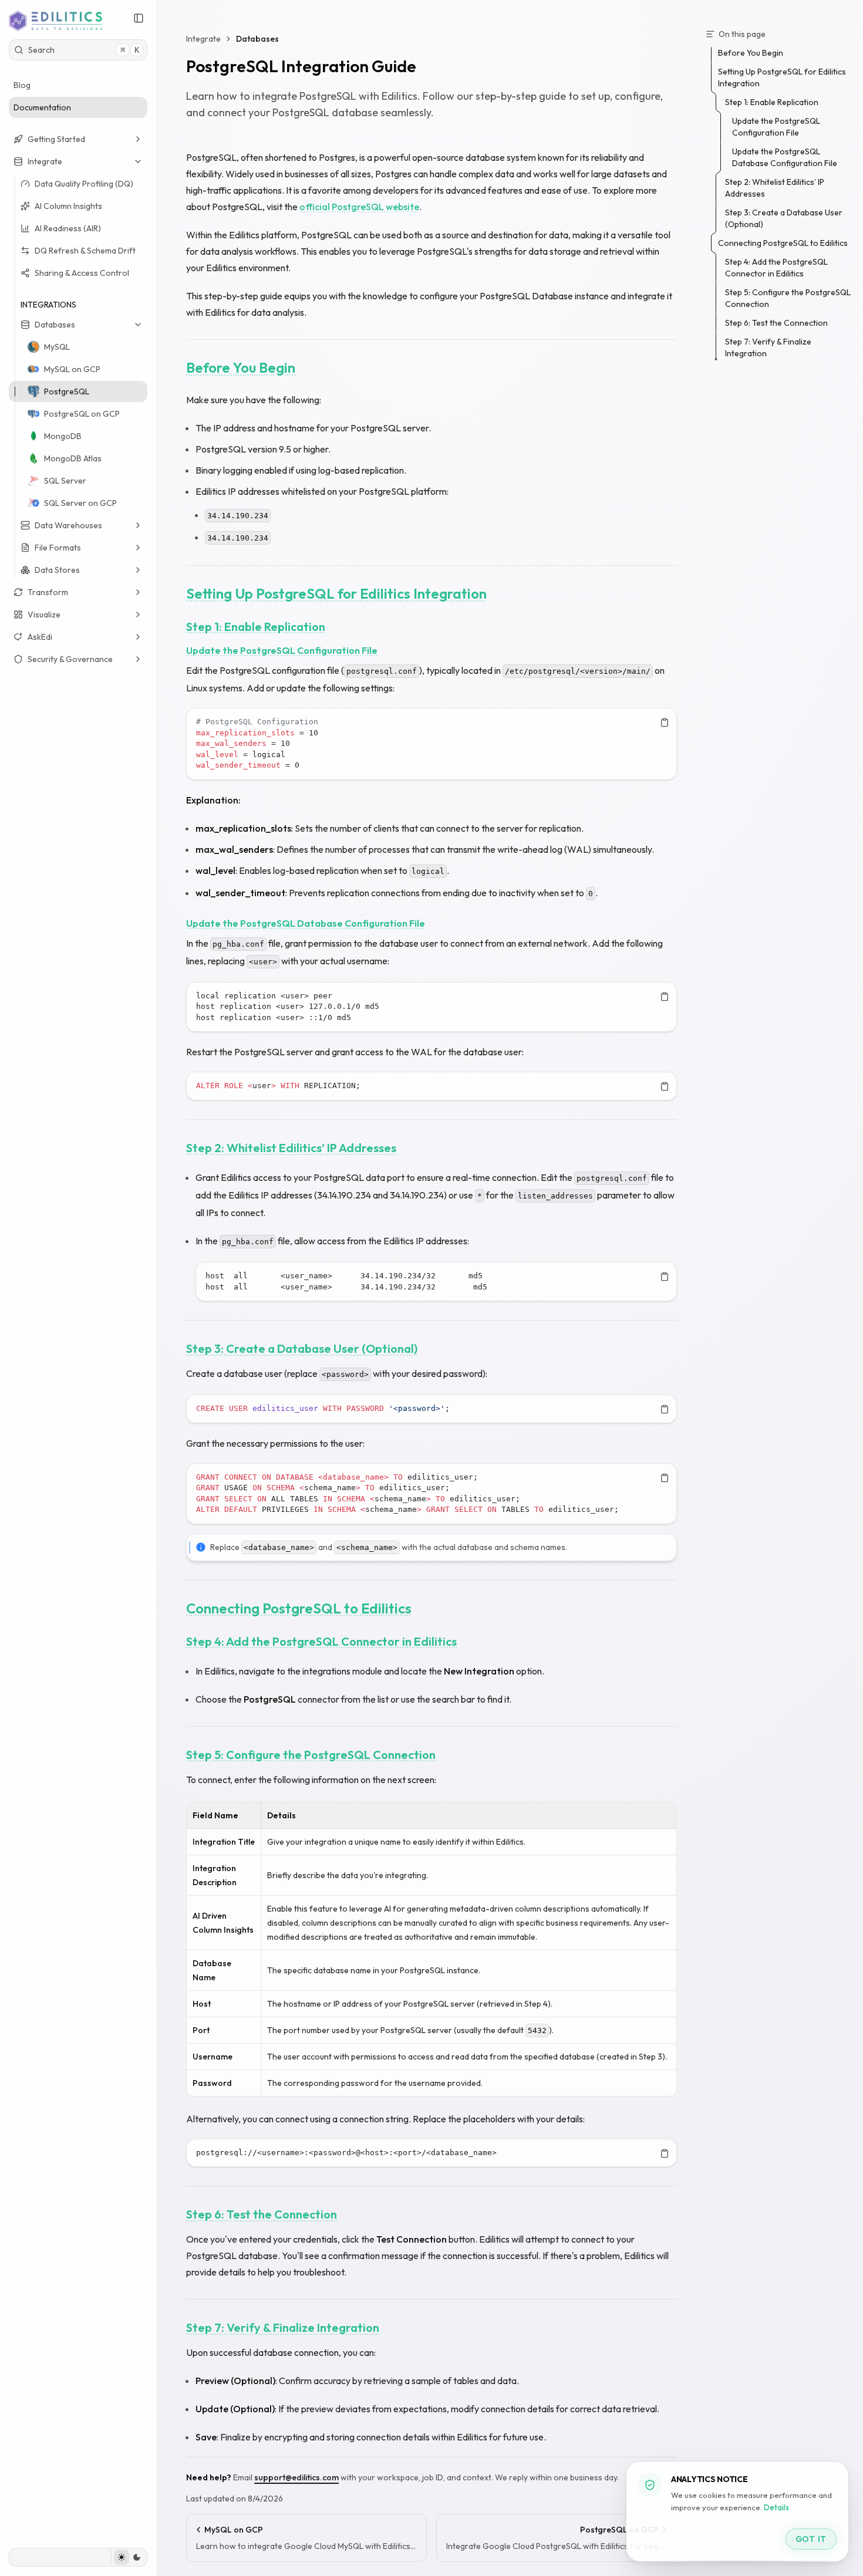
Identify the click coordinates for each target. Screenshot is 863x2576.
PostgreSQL (67, 391)
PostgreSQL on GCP (82, 414)
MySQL (57, 347)
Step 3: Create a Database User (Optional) (302, 1348)
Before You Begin (241, 367)
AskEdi (40, 637)
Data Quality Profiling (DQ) (84, 184)
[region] (431, 744)
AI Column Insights (68, 206)
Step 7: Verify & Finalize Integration (283, 2327)
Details (776, 2508)
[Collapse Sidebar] (139, 18)
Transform (48, 592)
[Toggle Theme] (129, 2557)
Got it (811, 2539)
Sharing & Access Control (82, 273)
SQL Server (65, 481)
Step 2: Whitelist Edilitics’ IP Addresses (291, 1148)
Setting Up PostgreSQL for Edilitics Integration (336, 593)
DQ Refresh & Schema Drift (85, 251)
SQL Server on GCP (80, 503)
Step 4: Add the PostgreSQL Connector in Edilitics (321, 1641)
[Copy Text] (665, 723)
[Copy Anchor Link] (305, 368)
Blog (22, 85)
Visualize (44, 615)
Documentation (42, 107)
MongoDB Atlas (73, 458)
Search (84, 50)
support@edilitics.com (296, 2477)
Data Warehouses (68, 525)
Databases (55, 325)
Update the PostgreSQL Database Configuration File (306, 923)
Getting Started (56, 139)
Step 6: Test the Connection (262, 2214)
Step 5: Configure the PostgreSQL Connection (311, 1755)
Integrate (45, 161)
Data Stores (57, 570)
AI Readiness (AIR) (68, 228)
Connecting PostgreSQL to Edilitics (299, 1608)
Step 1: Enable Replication (256, 627)
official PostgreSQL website (359, 207)
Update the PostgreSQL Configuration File (282, 650)
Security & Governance (70, 659)
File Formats (58, 548)
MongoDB (63, 436)
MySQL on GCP (72, 369)
